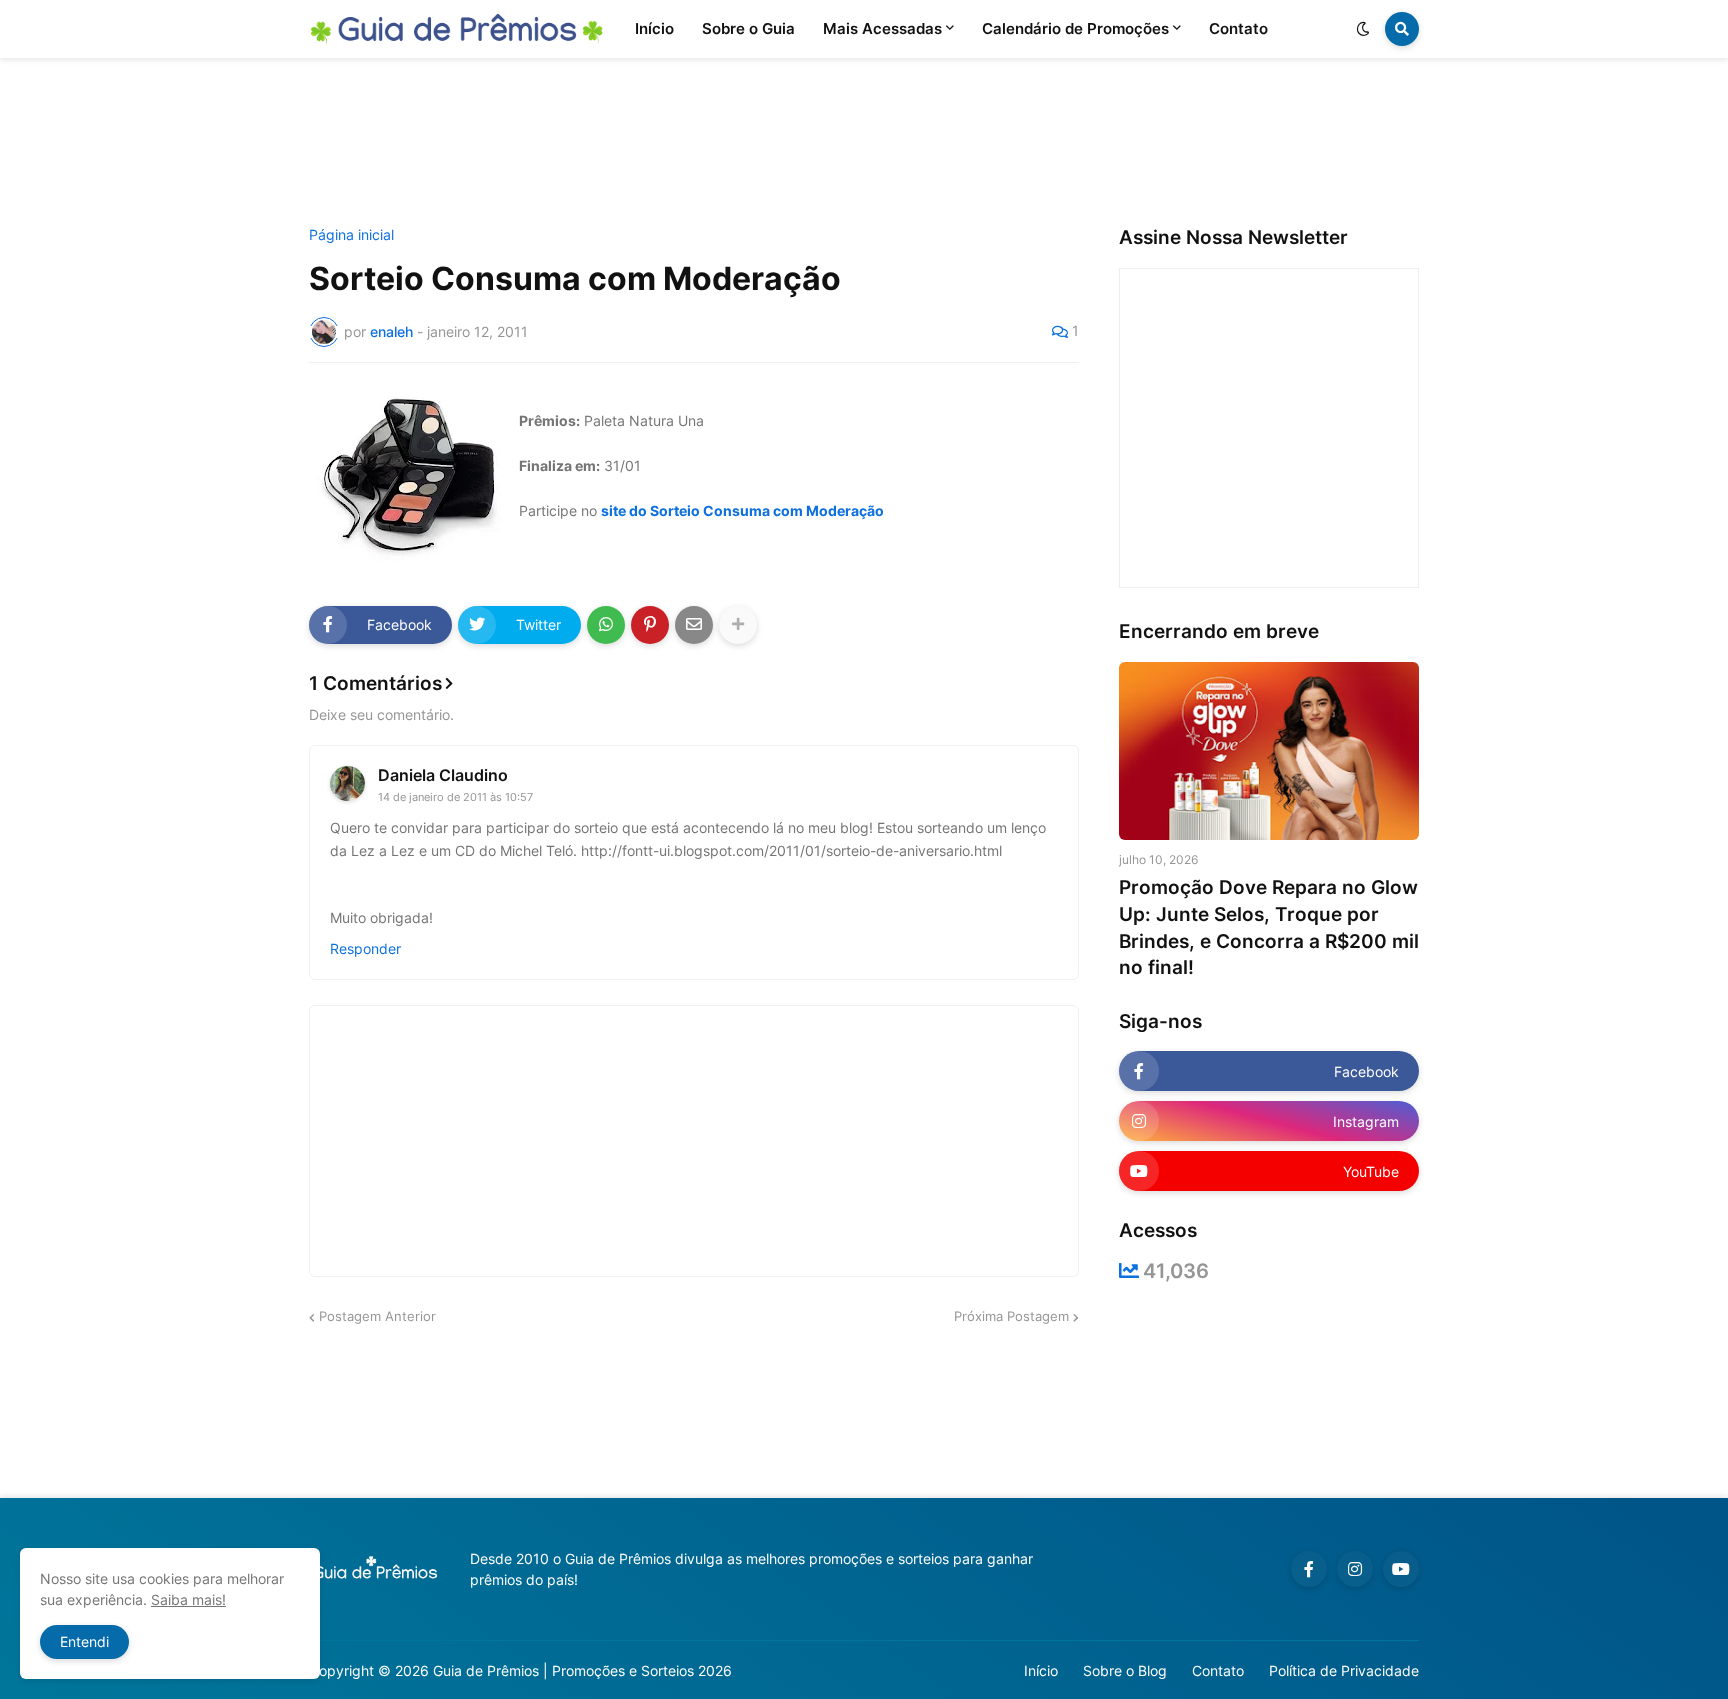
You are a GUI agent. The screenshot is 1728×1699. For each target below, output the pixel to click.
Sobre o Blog (1125, 1670)
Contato (1218, 1670)
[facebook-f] (1309, 1569)
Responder (365, 948)
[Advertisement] (864, 143)
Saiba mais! (188, 1599)
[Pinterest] (650, 625)
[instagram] (1355, 1569)
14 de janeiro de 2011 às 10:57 (455, 797)
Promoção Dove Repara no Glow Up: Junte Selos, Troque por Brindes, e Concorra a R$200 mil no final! (1269, 927)
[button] (1363, 29)
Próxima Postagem (1011, 1316)
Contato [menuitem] (1238, 28)
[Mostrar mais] (738, 625)
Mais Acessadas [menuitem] (882, 28)
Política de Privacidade (1344, 1670)
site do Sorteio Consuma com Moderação (742, 510)
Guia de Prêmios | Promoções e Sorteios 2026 (582, 1670)
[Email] (694, 625)
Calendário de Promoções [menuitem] (1075, 28)
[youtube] (1401, 1569)
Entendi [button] (84, 1641)
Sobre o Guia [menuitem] (748, 28)
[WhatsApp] (606, 625)
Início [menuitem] (654, 28)
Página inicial (351, 235)
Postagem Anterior (377, 1316)
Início (1041, 1670)
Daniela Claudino (443, 775)
